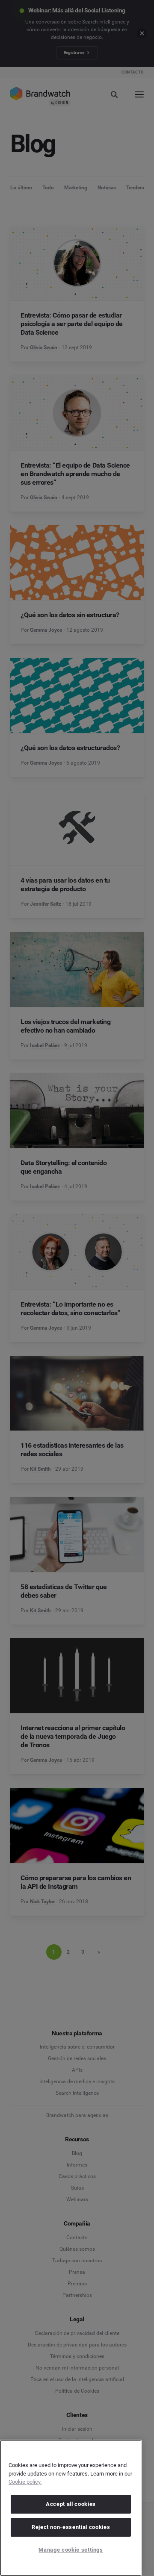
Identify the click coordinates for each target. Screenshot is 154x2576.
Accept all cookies (71, 2504)
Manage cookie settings (71, 2550)
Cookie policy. (25, 2482)
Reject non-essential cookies (71, 2527)
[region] (71, 2508)
